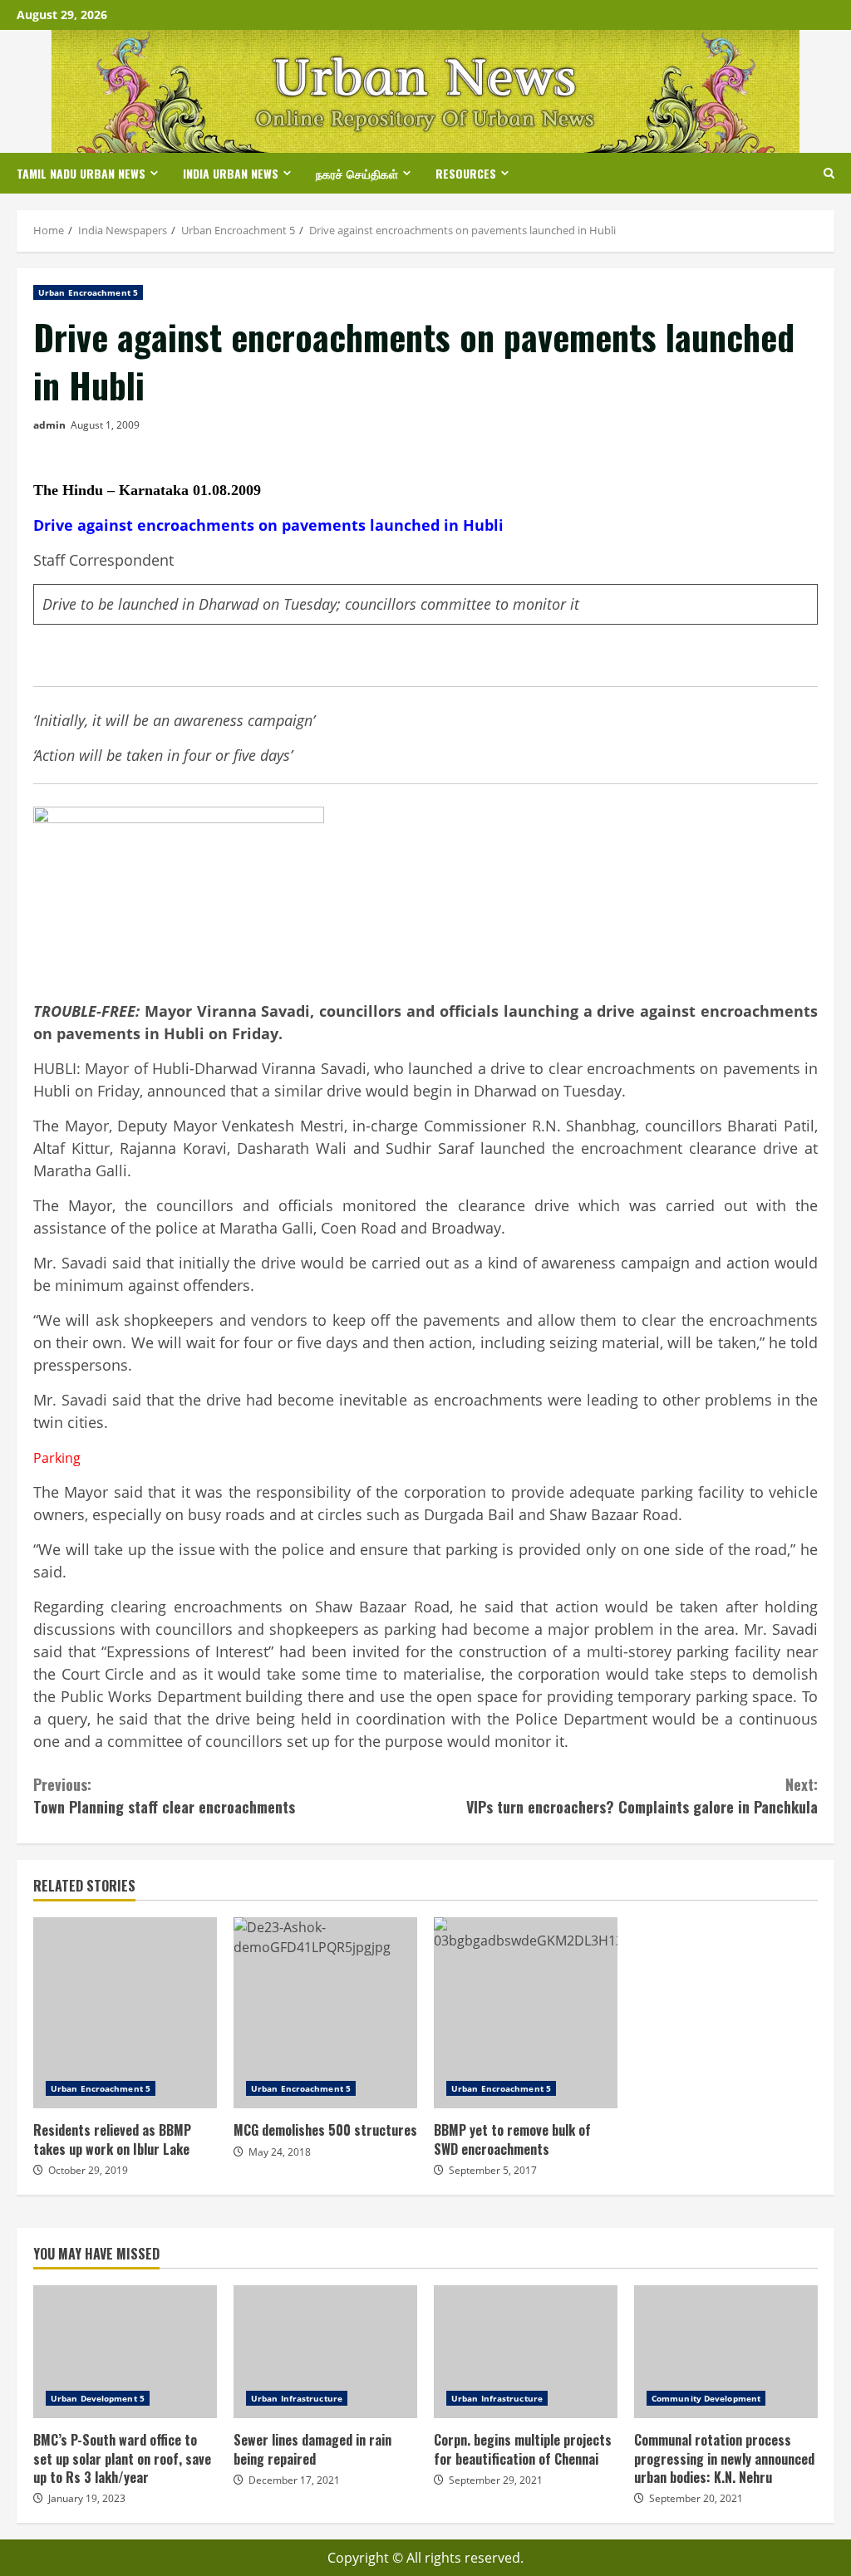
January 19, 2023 (87, 2498)
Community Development (706, 2398)
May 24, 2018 (280, 2152)
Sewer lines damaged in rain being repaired (325, 2352)
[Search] (829, 173)
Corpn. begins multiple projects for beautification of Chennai (526, 2352)
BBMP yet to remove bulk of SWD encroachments (526, 2013)
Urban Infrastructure (297, 2398)
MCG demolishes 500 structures (325, 2013)
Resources (466, 173)
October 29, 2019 (88, 2170)
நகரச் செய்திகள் (357, 173)
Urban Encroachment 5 (88, 292)
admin (49, 425)
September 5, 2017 (493, 2170)
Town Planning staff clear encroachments (164, 1796)
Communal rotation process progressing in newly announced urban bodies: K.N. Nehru (726, 2352)
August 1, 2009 (105, 425)
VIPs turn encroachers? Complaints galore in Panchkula (642, 1796)
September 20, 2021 (696, 2498)
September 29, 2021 (496, 2480)
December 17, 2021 (294, 2480)
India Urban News (231, 173)
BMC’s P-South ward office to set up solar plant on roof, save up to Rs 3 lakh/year (125, 2352)
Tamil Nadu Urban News (81, 173)
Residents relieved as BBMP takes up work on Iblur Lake (125, 2013)
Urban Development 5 (98, 2398)
